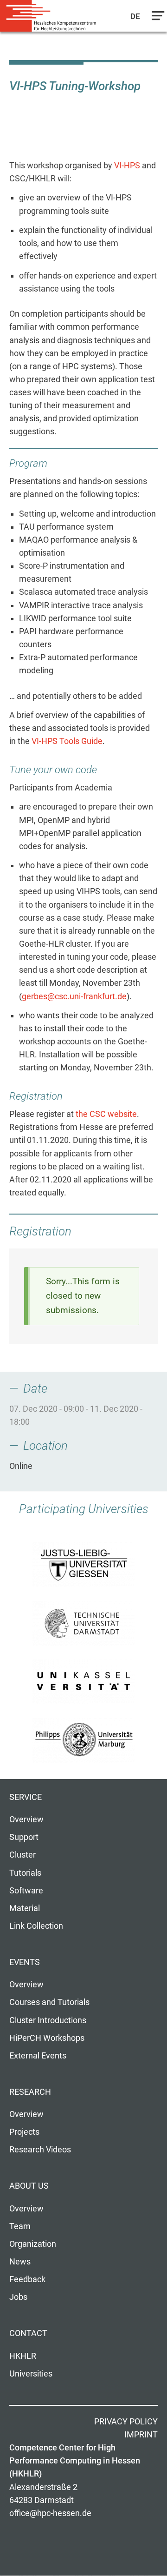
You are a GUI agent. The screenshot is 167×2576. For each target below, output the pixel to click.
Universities (31, 2374)
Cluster (22, 1855)
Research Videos (40, 2150)
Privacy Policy (126, 2422)
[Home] (51, 16)
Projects (24, 2132)
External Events (38, 2056)
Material (25, 1908)
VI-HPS (127, 166)
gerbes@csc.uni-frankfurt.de (74, 996)
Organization (33, 2244)
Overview (26, 1819)
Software (26, 1891)
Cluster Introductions (48, 2020)
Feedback (27, 2279)
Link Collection (36, 1926)
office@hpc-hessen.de (50, 2513)
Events (25, 1962)
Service (26, 1797)
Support (24, 1837)
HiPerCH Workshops (47, 2038)
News (20, 2262)
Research (30, 2092)
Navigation (156, 18)
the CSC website (106, 1114)
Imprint (141, 2435)
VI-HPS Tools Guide (67, 741)
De (136, 16)
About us (29, 2186)
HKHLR (23, 2356)
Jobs (18, 2297)
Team (20, 2226)
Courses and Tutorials (49, 2002)
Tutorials (25, 1873)
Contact (28, 2333)
